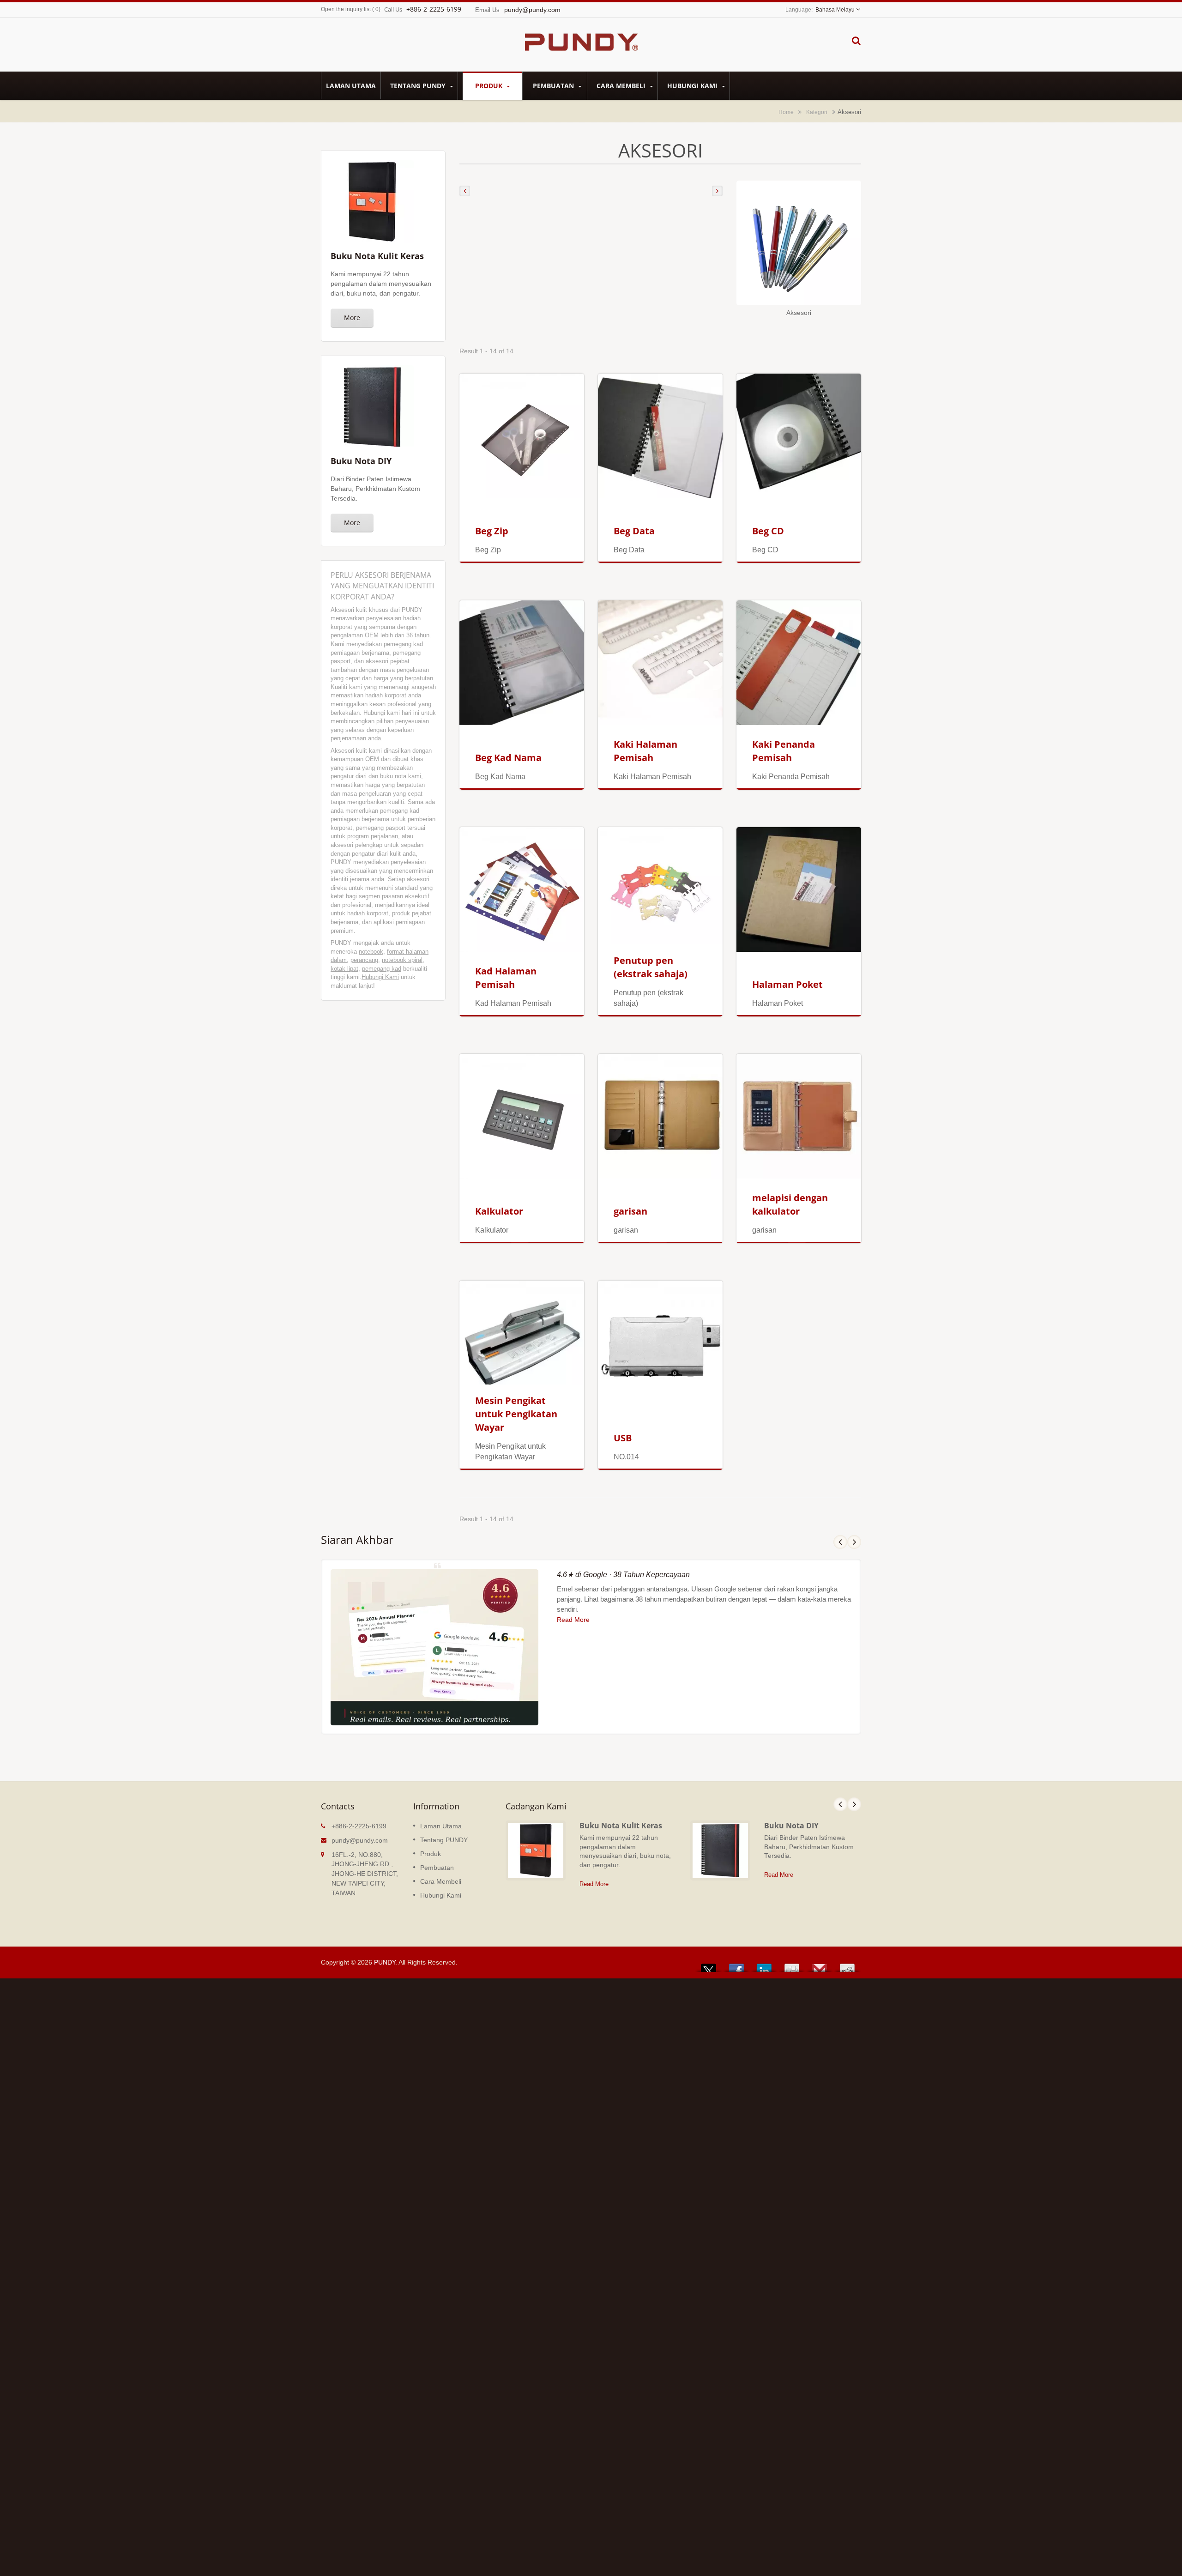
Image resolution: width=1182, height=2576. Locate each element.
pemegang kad (382, 969)
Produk (490, 86)
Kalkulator (499, 1211)
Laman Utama (351, 86)
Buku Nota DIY (791, 1826)
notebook (371, 952)
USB (623, 1438)
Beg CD (768, 531)
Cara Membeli (622, 86)
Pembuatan (554, 86)
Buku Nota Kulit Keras (621, 1826)
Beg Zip (492, 531)
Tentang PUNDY (419, 86)
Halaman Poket (787, 984)
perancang (364, 960)
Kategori (817, 112)
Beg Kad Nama (508, 758)
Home (786, 112)
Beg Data (634, 531)
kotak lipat (344, 969)
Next (854, 1542)
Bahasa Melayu (835, 10)
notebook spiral (402, 960)
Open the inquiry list (346, 9)
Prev (840, 1542)
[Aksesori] (799, 244)
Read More (573, 1620)
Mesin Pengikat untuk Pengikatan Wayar (516, 1414)
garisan (630, 1211)
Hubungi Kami (693, 86)
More (352, 317)
